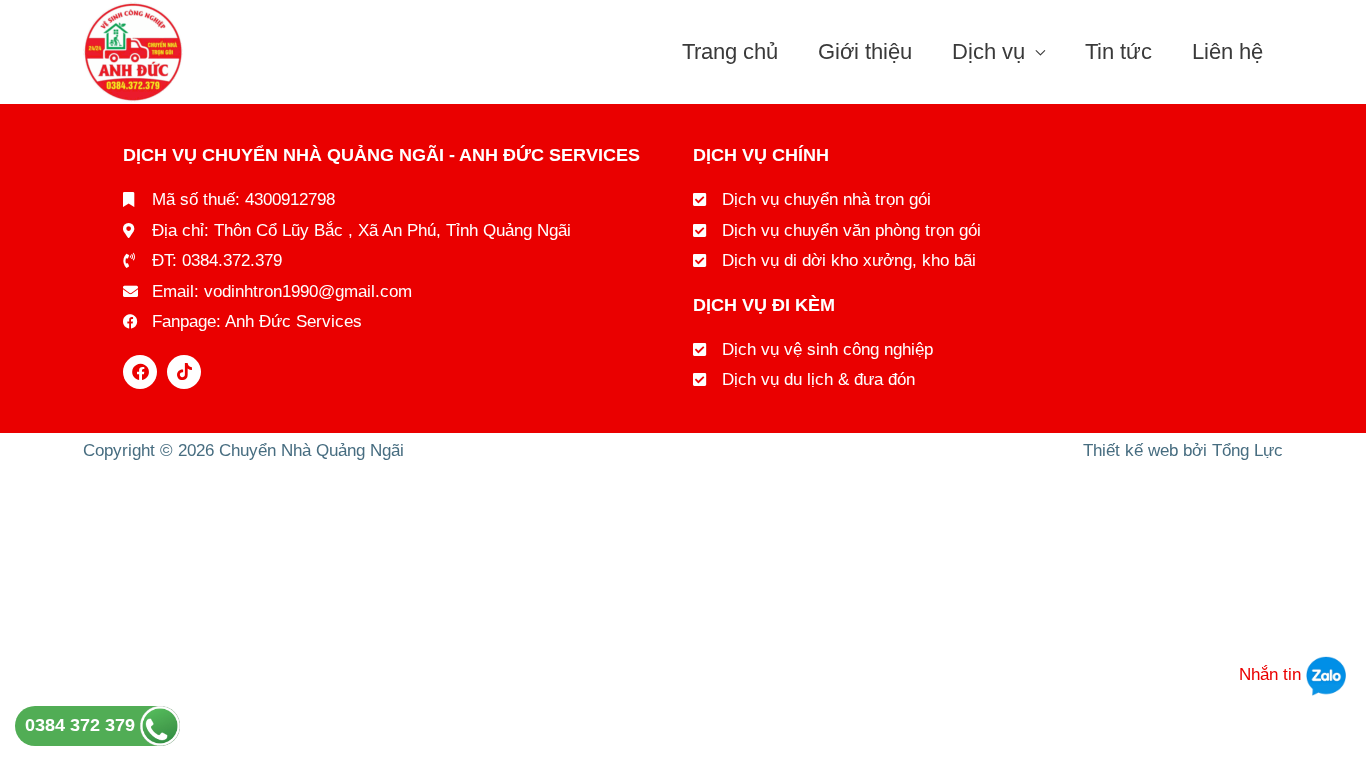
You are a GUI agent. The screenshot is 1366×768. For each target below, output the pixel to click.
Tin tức (1118, 51)
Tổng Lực (1247, 450)
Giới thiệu (865, 51)
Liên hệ (1227, 51)
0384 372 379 (82, 725)
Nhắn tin (1272, 674)
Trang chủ (730, 51)
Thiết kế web (1130, 450)
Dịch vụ (988, 51)
